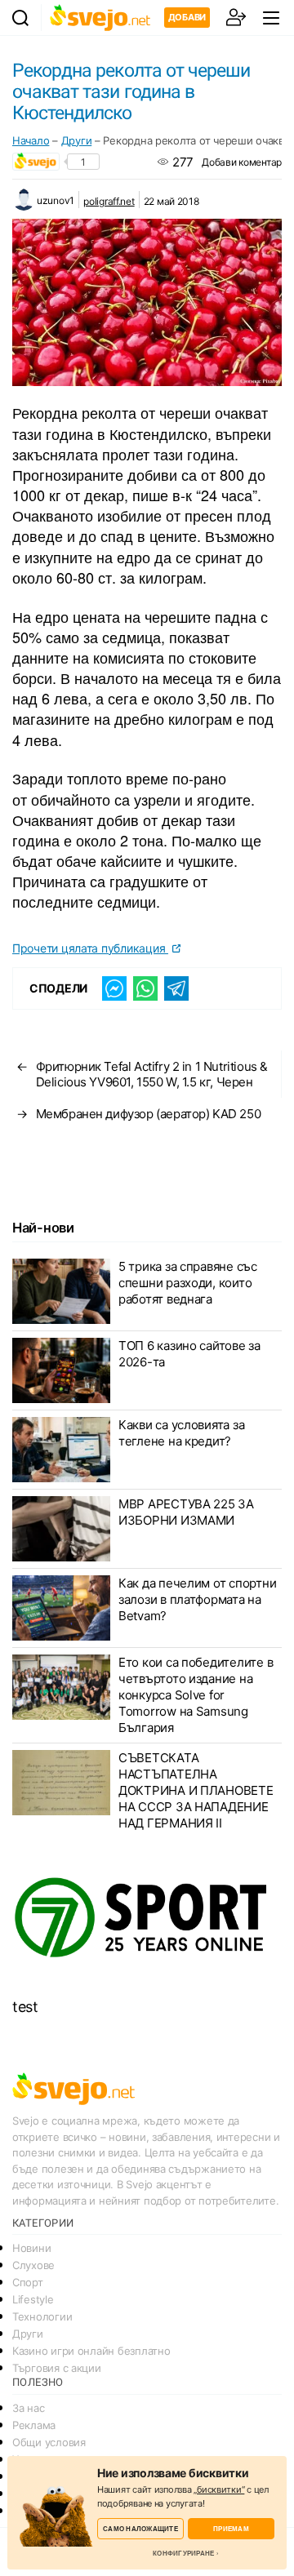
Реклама (34, 2425)
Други (77, 140)
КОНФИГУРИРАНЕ (183, 2553)
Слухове (33, 2265)
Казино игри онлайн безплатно (91, 2351)
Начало (31, 140)
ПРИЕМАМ (231, 2528)
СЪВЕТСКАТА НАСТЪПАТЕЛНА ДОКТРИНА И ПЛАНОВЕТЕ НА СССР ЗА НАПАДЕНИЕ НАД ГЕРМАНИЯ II (196, 1790)
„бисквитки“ (219, 2489)
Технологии (42, 2316)
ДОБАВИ (187, 17)
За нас (28, 2408)
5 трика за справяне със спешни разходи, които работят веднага (188, 1283)
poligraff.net (109, 201)
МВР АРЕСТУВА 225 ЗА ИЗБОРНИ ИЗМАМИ (186, 1512)
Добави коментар (242, 162)
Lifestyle (33, 2299)
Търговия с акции (57, 2368)
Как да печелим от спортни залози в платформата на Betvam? (197, 1599)
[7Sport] (147, 1918)
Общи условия (49, 2442)
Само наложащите (140, 2528)
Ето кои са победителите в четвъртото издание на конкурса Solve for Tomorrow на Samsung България (196, 1695)
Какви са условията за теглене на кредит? (181, 1433)
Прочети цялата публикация (90, 948)
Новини (31, 2248)
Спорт (28, 2282)
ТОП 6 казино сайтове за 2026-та (189, 1354)
